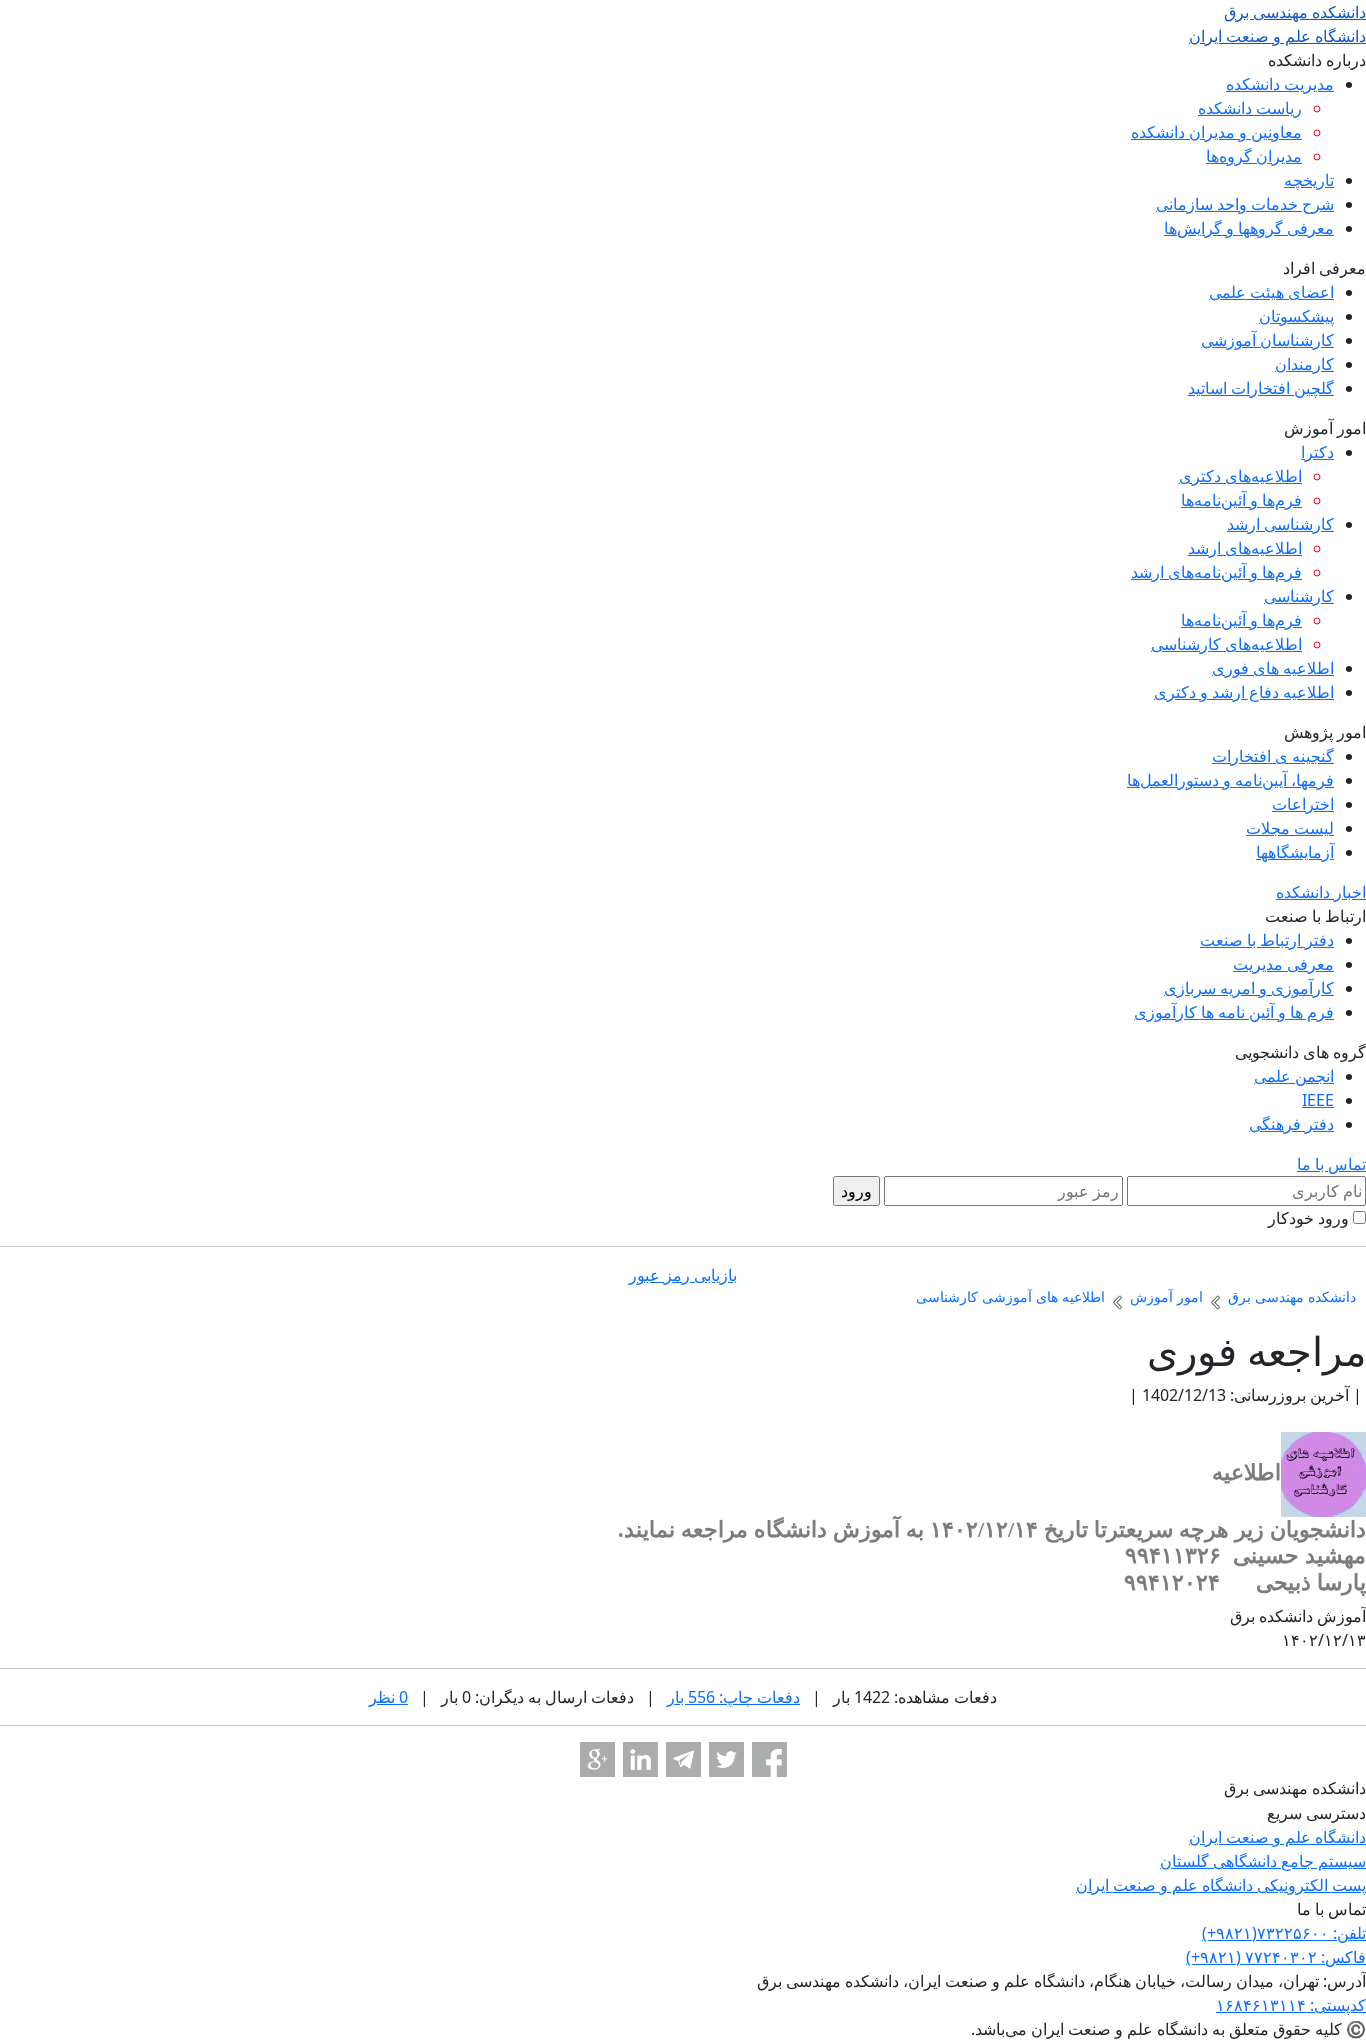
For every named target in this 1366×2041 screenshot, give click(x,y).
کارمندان (1304, 364)
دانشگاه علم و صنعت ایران (1277, 1837)
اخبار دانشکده (1321, 892)
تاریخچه (1309, 180)
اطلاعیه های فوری (1273, 668)
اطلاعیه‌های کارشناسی (1226, 644)
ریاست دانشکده (1250, 108)
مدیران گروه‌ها (1254, 156)
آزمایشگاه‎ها (1295, 852)
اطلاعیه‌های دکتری (1240, 476)
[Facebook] (769, 1759)
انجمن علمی (1294, 1076)
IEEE (1318, 1100)
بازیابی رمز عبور (683, 1275)
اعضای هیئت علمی (1271, 292)
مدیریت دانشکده (1280, 84)
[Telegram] (683, 1759)
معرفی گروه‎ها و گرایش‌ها (1249, 228)
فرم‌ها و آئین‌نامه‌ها (1241, 500)
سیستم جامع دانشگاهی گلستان (1263, 1861)
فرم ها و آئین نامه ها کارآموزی (1234, 1012)
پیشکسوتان (1296, 316)
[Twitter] (726, 1759)
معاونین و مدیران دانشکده (1216, 132)
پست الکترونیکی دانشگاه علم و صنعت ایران (1221, 1885)
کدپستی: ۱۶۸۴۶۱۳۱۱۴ (1291, 2005)
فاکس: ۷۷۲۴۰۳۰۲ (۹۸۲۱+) (1276, 1957)
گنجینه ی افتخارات (1273, 756)
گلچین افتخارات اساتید (1261, 388)
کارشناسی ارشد (1280, 524)
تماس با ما (1331, 1164)
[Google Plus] (597, 1759)
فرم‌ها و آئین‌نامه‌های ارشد (1216, 572)
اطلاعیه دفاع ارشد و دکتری (1244, 692)
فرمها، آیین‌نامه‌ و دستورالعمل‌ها (1230, 780)
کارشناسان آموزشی (1267, 340)
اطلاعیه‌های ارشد (1245, 548)
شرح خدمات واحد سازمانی (1245, 204)
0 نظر (388, 1697)
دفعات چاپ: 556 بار (733, 1697)
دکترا (1317, 452)
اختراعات (1303, 804)
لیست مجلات (1290, 828)
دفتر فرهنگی (1291, 1124)
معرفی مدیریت (1283, 964)
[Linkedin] (640, 1759)
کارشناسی (1299, 596)
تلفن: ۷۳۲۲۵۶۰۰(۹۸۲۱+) (1284, 1933)
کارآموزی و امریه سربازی (1249, 988)
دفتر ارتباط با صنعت (1267, 940)
